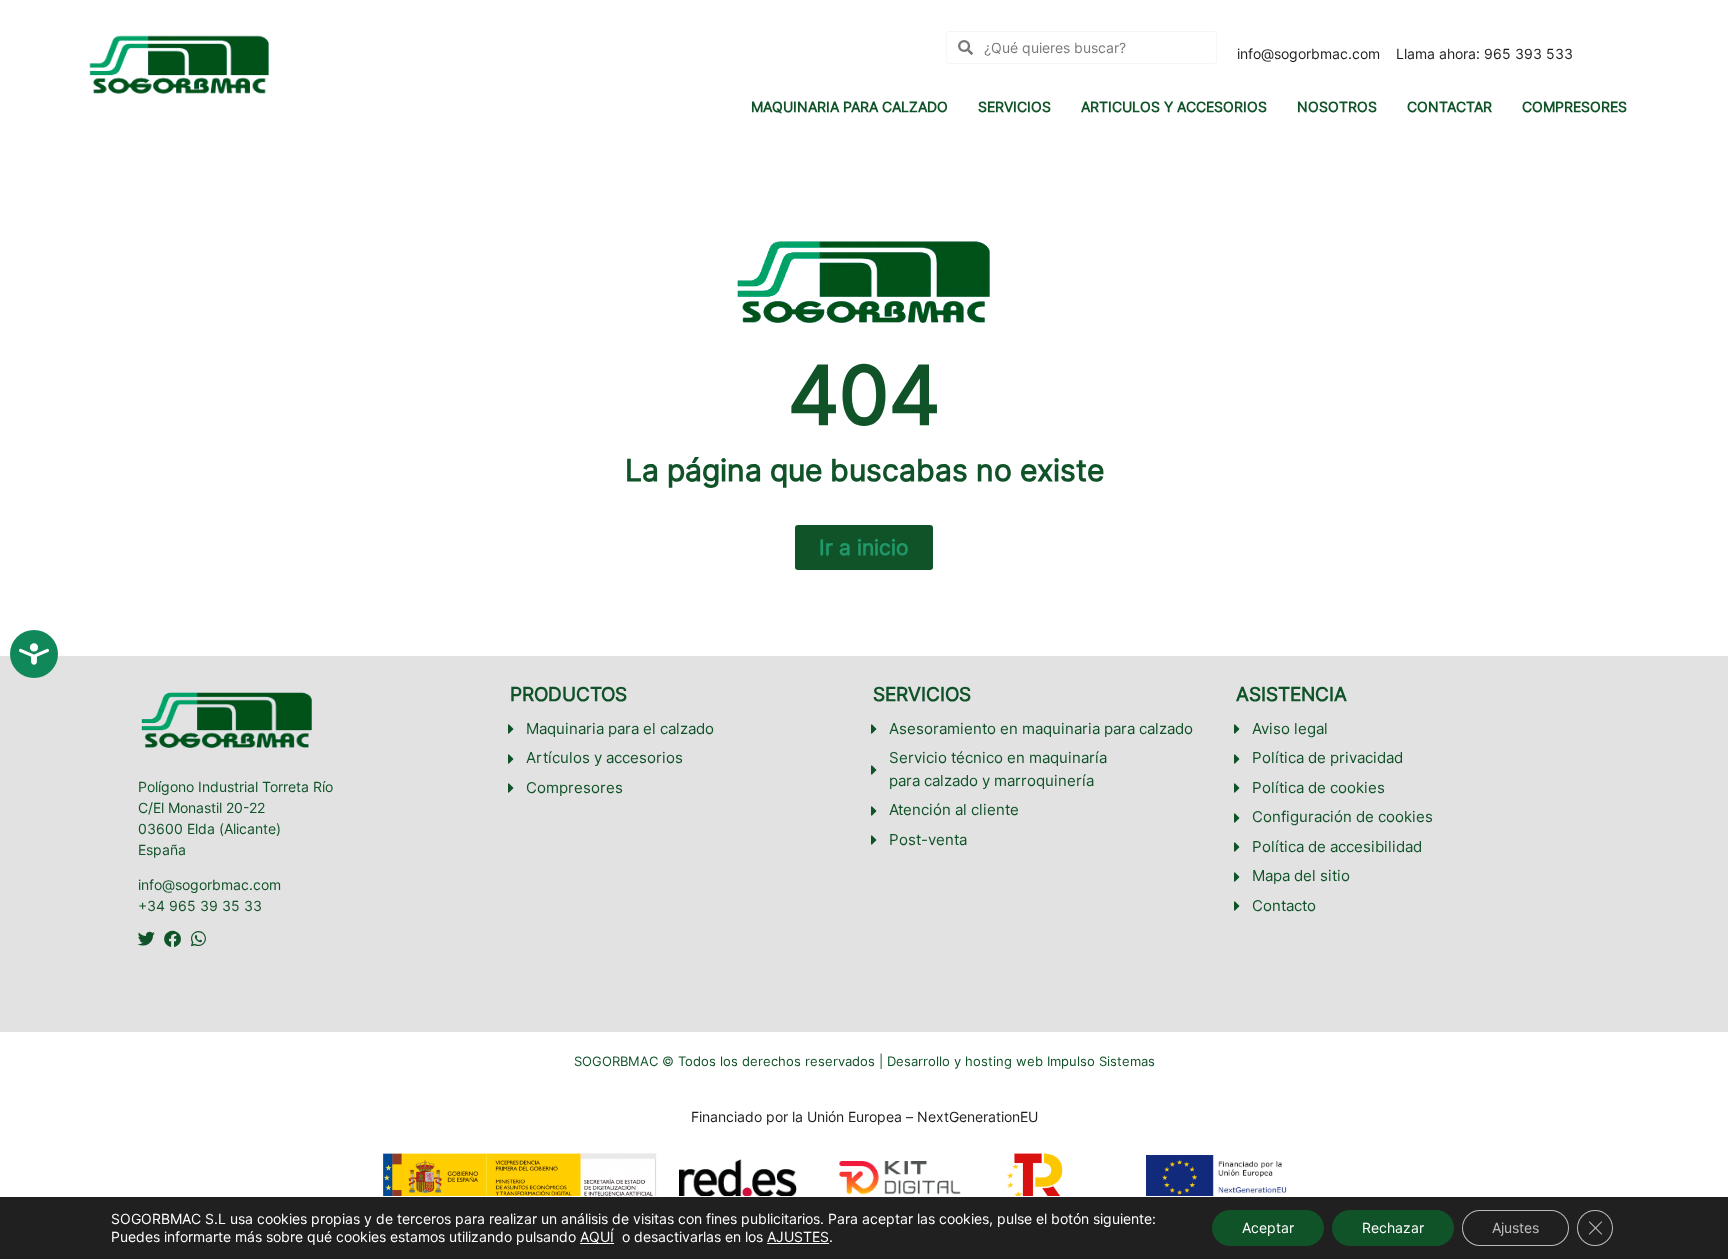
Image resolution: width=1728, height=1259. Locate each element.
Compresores (1574, 106)
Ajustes (1515, 1227)
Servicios (1014, 106)
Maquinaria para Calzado (849, 106)
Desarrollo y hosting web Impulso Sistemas (1021, 1061)
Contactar (1449, 106)
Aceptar (1268, 1227)
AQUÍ (597, 1236)
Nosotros (1337, 106)
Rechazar (1393, 1227)
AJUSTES (798, 1236)
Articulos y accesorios (1174, 106)
